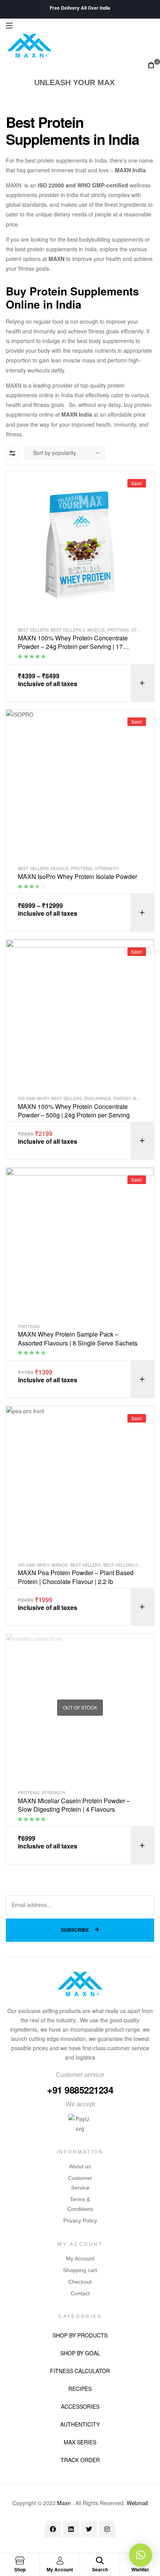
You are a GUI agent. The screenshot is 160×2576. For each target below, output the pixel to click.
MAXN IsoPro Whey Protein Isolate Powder (77, 877)
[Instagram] (107, 2529)
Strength (107, 868)
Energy (122, 1098)
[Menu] (80, 26)
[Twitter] (89, 2529)
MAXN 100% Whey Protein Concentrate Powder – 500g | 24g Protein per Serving (74, 1111)
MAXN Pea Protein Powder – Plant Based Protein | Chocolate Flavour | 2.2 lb (76, 1577)
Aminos (60, 1565)
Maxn (64, 2503)
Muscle (96, 630)
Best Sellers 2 (68, 630)
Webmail (137, 2503)
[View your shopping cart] (151, 65)
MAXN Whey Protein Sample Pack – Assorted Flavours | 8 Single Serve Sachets (78, 1339)
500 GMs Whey (33, 1098)
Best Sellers (33, 630)
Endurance (98, 1098)
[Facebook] (53, 2529)
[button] (141, 2555)
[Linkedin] (71, 2529)
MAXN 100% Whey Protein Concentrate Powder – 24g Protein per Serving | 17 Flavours (73, 643)
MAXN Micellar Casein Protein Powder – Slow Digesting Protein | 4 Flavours (74, 1805)
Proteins (118, 630)
